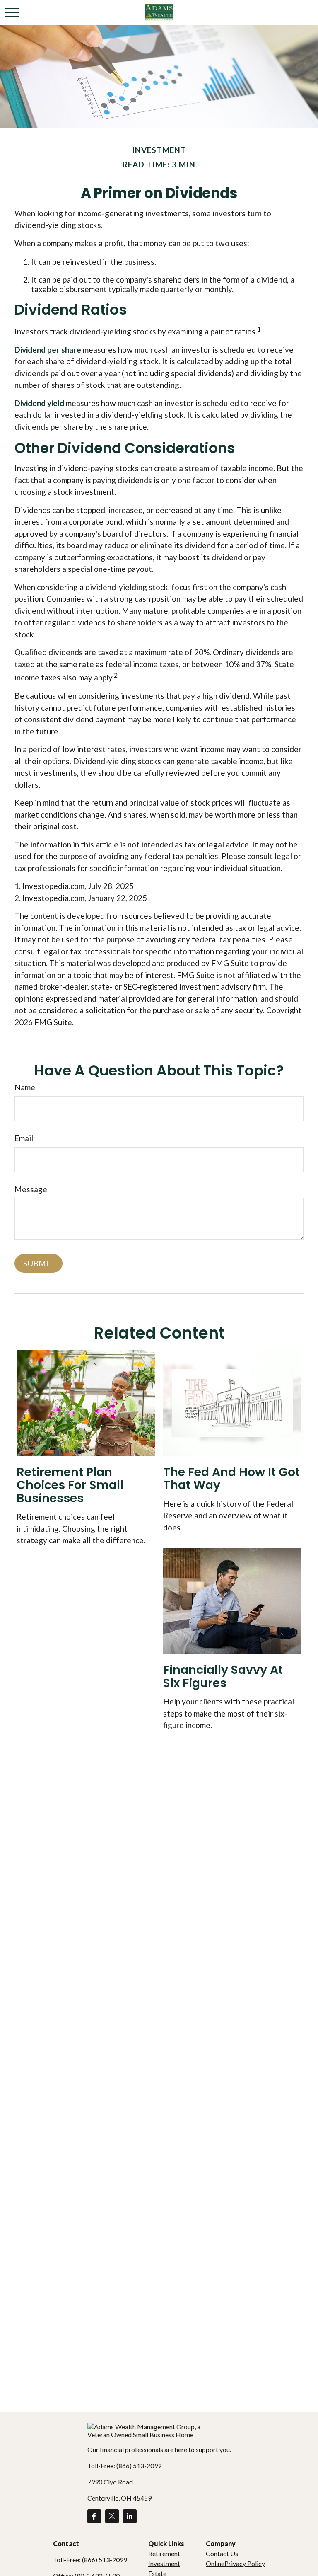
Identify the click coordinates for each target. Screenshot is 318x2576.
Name (25, 1087)
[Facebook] (94, 2516)
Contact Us (222, 2553)
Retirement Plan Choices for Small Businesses (70, 1485)
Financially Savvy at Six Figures (223, 1676)
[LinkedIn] (130, 2516)
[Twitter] (112, 2516)
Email (24, 1138)
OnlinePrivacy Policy (235, 2563)
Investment (164, 2563)
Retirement (164, 2553)
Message (31, 1189)
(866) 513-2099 (139, 2466)
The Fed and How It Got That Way (231, 1478)
